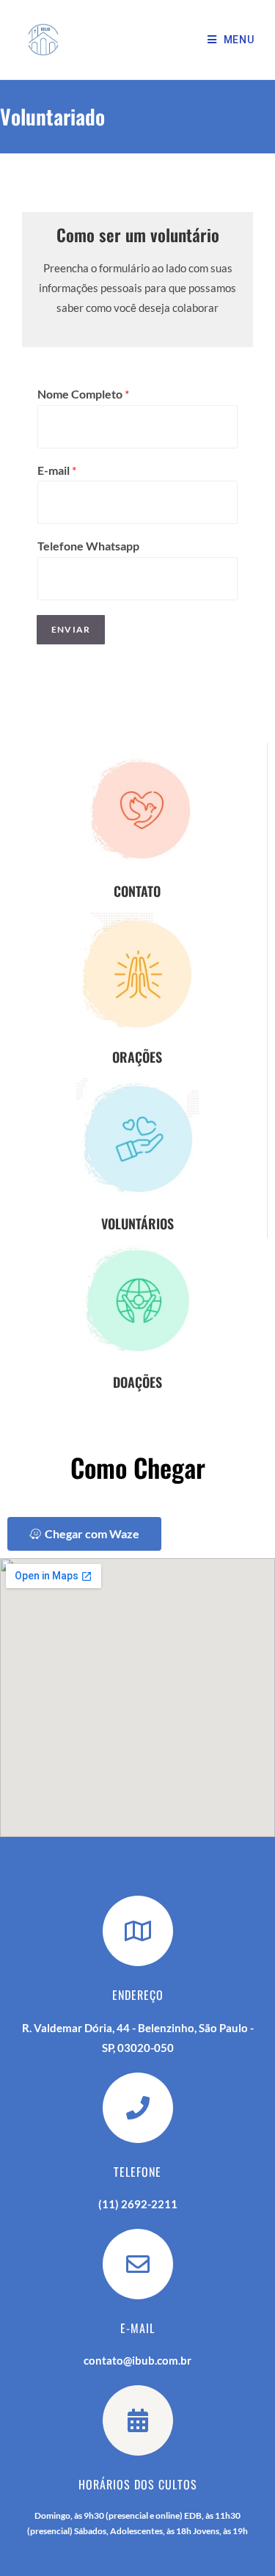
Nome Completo (83, 394)
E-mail (57, 470)
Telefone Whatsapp (88, 546)
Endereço (138, 1995)
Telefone (137, 2172)
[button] (84, 1534)
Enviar (71, 629)
